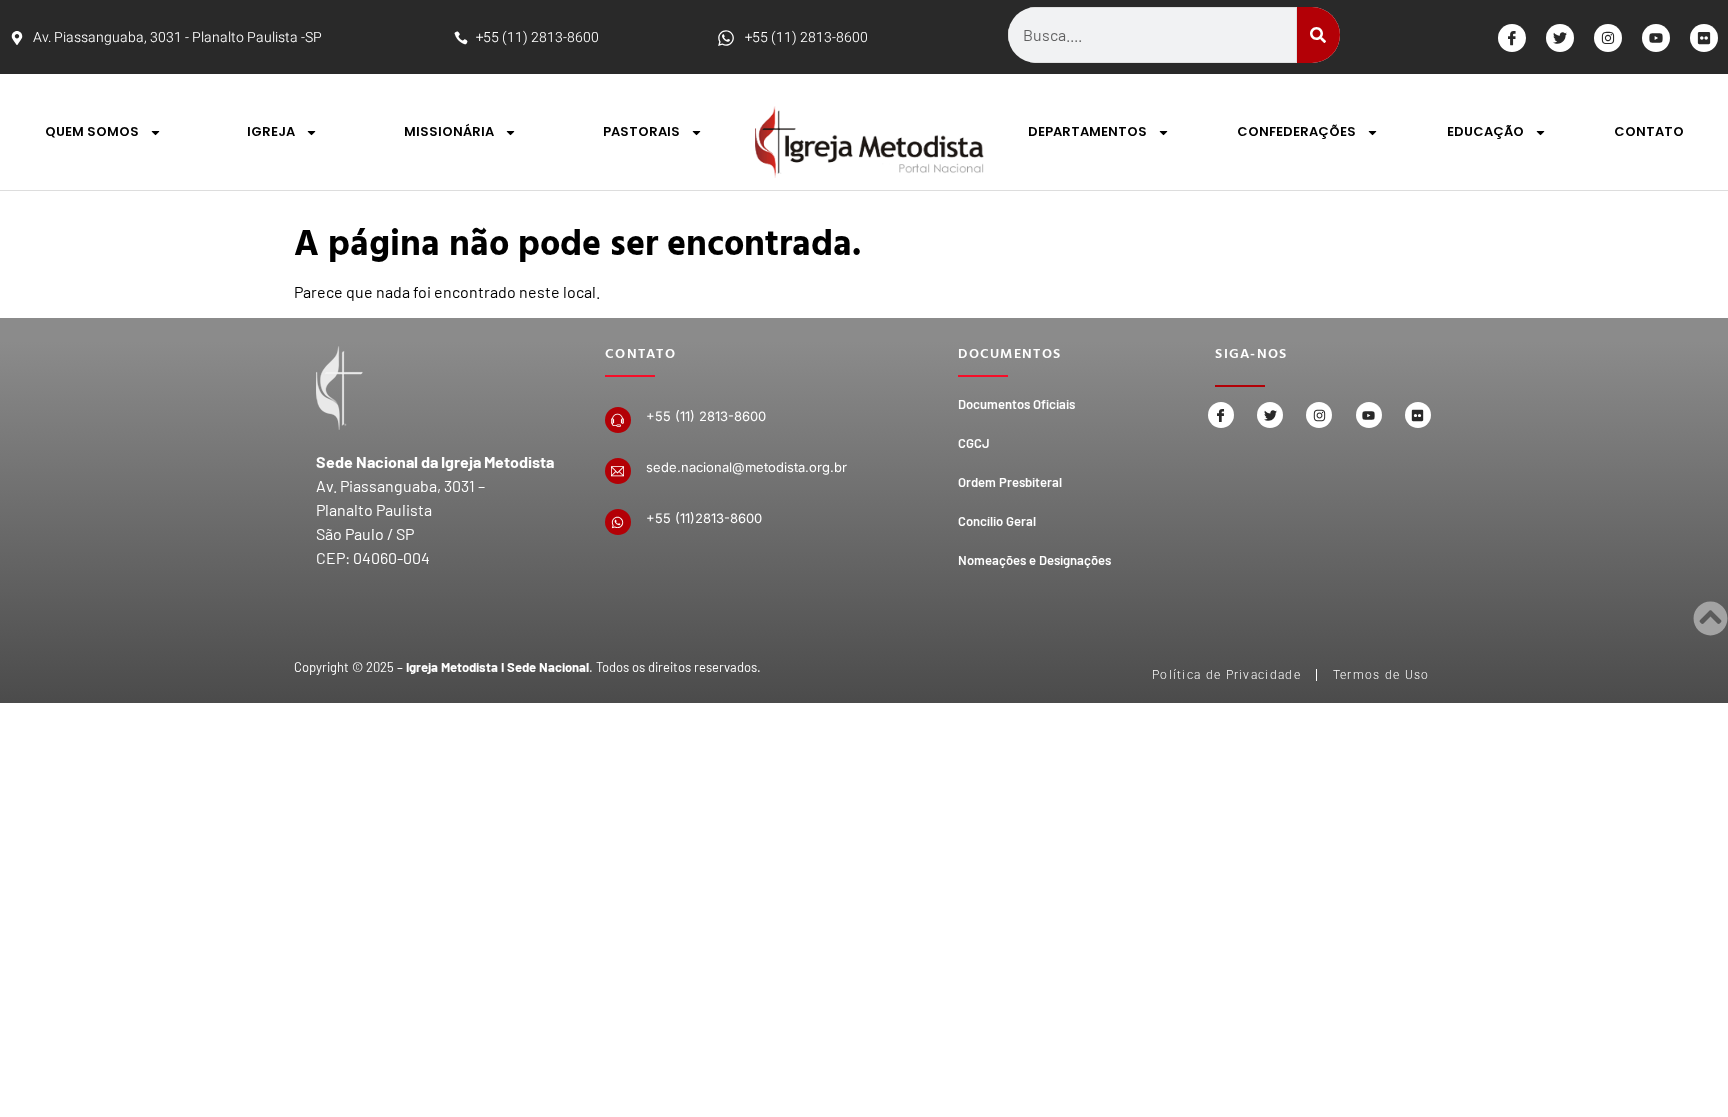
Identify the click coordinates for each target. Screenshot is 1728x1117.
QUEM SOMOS (92, 131)
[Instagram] (1608, 38)
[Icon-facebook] (1512, 38)
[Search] (1318, 35)
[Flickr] (1704, 38)
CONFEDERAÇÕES (1296, 131)
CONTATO (1649, 131)
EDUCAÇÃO (1485, 131)
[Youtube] (1656, 38)
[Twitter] (1560, 38)
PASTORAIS (641, 131)
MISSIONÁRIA (449, 131)
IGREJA (271, 131)
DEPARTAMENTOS (1087, 131)
